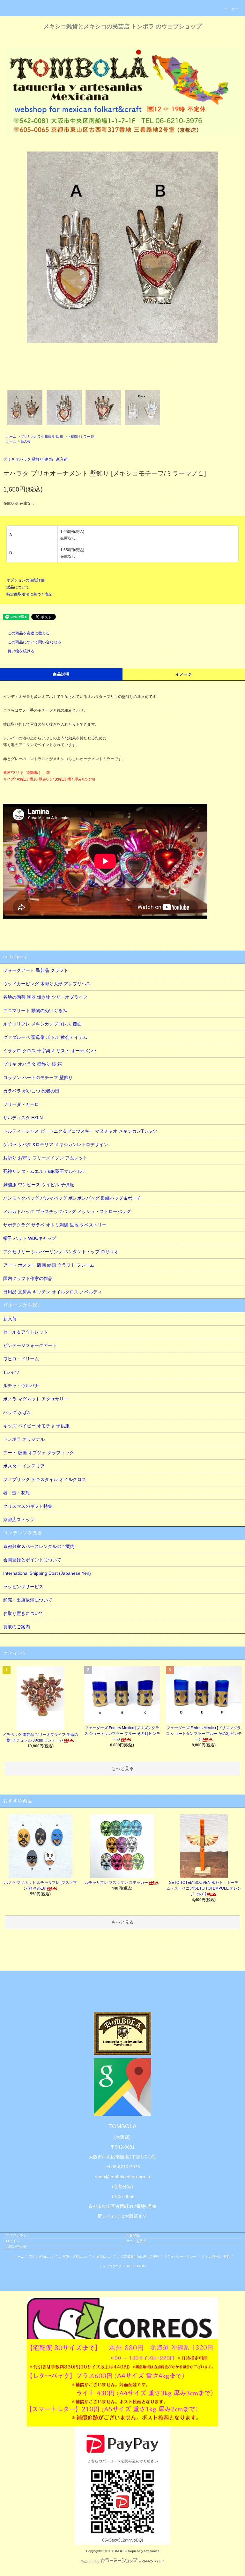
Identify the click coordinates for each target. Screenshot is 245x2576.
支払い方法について (43, 2257)
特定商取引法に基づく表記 (29, 594)
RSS (130, 2266)
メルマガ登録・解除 (216, 2257)
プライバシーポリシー (180, 2257)
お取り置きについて (23, 1613)
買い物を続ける (21, 651)
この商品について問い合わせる (34, 642)
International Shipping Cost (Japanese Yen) (47, 1573)
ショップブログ (111, 2266)
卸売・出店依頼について (28, 1600)
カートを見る (136, 2241)
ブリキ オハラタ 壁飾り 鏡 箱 (42, 437)
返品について (18, 587)
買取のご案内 (17, 1627)
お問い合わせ (16, 2247)
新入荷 (26, 441)
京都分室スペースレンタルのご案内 (39, 1546)
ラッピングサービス (23, 1587)
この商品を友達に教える (29, 633)
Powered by (90, 2562)
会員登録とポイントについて (32, 1560)
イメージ (184, 674)
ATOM (141, 2266)
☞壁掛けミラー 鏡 (81, 437)
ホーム (11, 437)
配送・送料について (77, 2257)
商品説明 (61, 674)
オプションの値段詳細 (26, 580)
